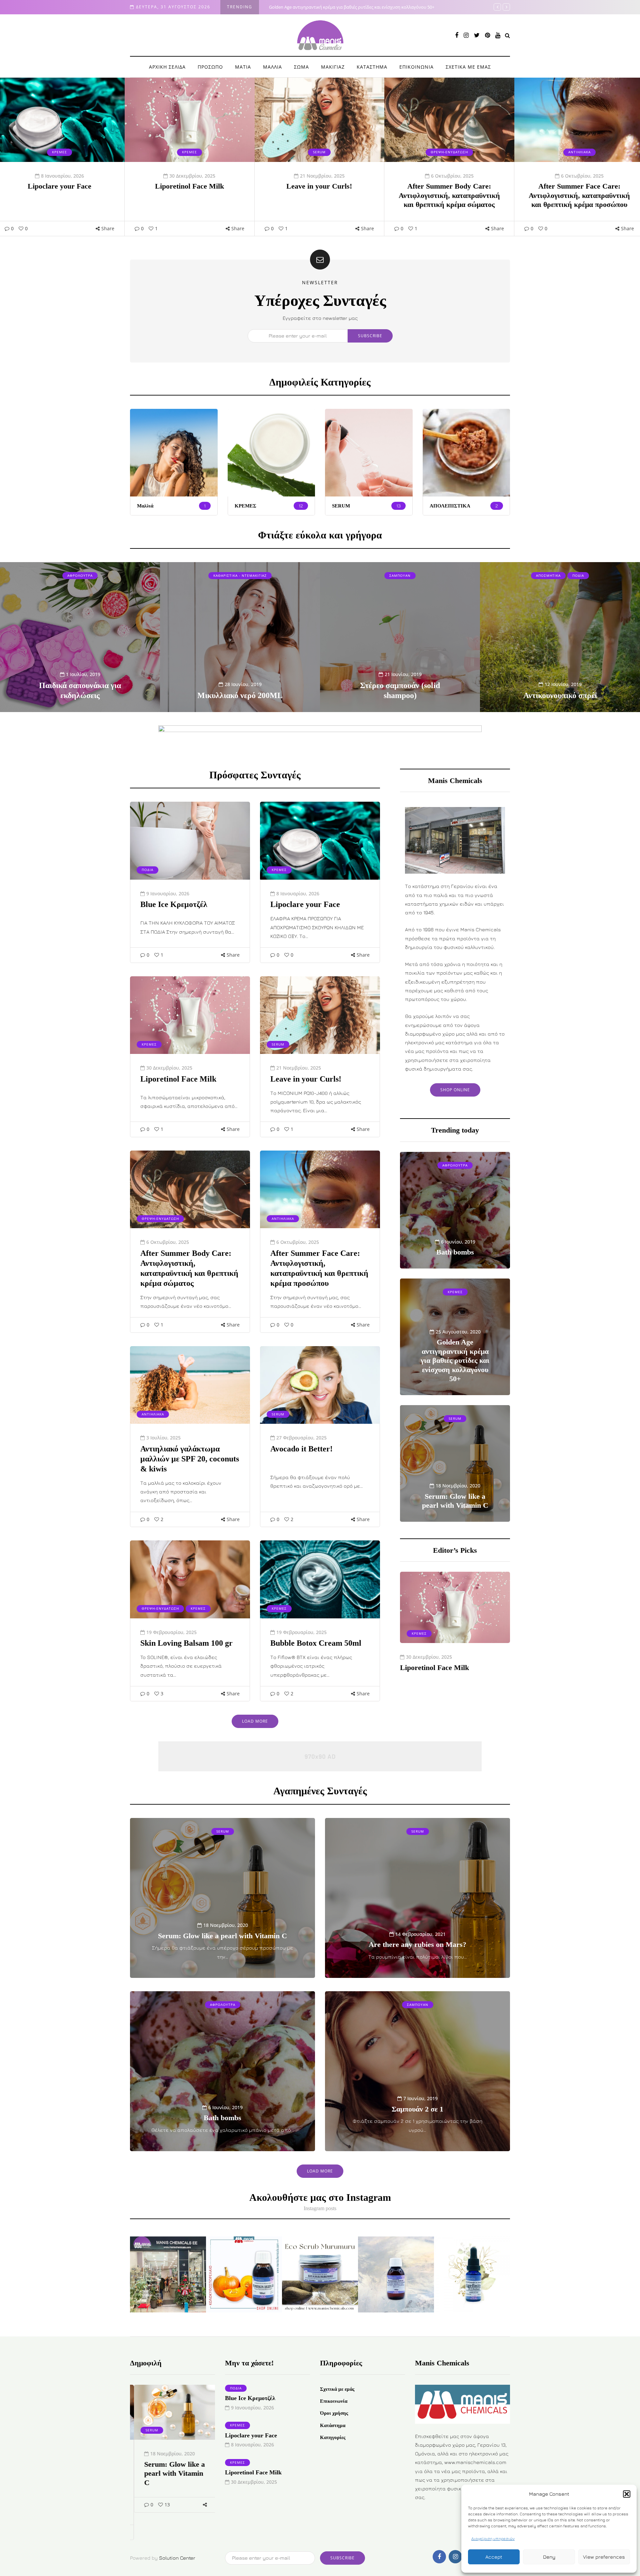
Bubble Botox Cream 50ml (316, 1643)
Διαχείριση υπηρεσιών (493, 2539)
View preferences (604, 2557)
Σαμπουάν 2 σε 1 (417, 2109)
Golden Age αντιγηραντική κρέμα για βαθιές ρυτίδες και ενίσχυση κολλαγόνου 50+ (455, 1360)
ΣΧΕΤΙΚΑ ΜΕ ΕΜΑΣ (468, 67)
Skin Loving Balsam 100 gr (186, 1643)
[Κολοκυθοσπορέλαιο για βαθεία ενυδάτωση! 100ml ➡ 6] (244, 2274)
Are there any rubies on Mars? (417, 1944)
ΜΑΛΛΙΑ (272, 67)
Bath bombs (222, 2118)
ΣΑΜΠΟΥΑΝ (400, 575)
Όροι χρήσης (334, 2413)
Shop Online (455, 1090)
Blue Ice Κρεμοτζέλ (579, 186)
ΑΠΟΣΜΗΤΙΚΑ (548, 575)
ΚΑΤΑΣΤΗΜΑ (372, 67)
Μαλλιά (145, 506)
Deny (549, 2557)
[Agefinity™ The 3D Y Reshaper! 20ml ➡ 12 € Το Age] (472, 2274)
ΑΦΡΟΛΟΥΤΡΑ (80, 575)
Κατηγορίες (333, 2437)
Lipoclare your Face (305, 904)
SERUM (189, 152)
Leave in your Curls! (189, 186)
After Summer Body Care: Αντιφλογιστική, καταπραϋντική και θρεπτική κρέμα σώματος (319, 195)
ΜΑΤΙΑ (243, 67)
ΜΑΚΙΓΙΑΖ (333, 67)
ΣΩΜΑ (301, 67)
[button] (627, 2494)
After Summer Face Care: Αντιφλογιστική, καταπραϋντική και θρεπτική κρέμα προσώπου (449, 195)
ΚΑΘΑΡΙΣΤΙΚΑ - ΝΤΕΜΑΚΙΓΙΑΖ (240, 575)
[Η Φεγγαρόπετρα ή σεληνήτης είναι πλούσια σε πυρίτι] (396, 2274)
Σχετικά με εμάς (337, 2389)
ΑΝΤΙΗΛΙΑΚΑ (449, 152)
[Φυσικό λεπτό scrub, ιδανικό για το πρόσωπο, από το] (320, 2274)
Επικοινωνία (334, 2401)
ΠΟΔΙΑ (579, 152)
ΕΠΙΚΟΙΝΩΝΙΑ (416, 67)
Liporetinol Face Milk (59, 186)
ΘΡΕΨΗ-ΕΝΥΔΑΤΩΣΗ (319, 152)
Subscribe (370, 336)
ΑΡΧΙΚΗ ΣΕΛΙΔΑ (167, 67)
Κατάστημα (333, 2425)
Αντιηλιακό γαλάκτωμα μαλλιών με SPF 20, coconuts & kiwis (190, 1459)
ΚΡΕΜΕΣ (59, 152)
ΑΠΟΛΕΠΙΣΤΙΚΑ (450, 506)
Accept (494, 2557)
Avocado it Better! (301, 1449)
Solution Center (177, 2558)
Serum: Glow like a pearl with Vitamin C (307, 7)
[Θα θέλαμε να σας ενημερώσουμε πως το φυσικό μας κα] (168, 2274)
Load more (255, 1721)
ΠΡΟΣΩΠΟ (210, 67)
